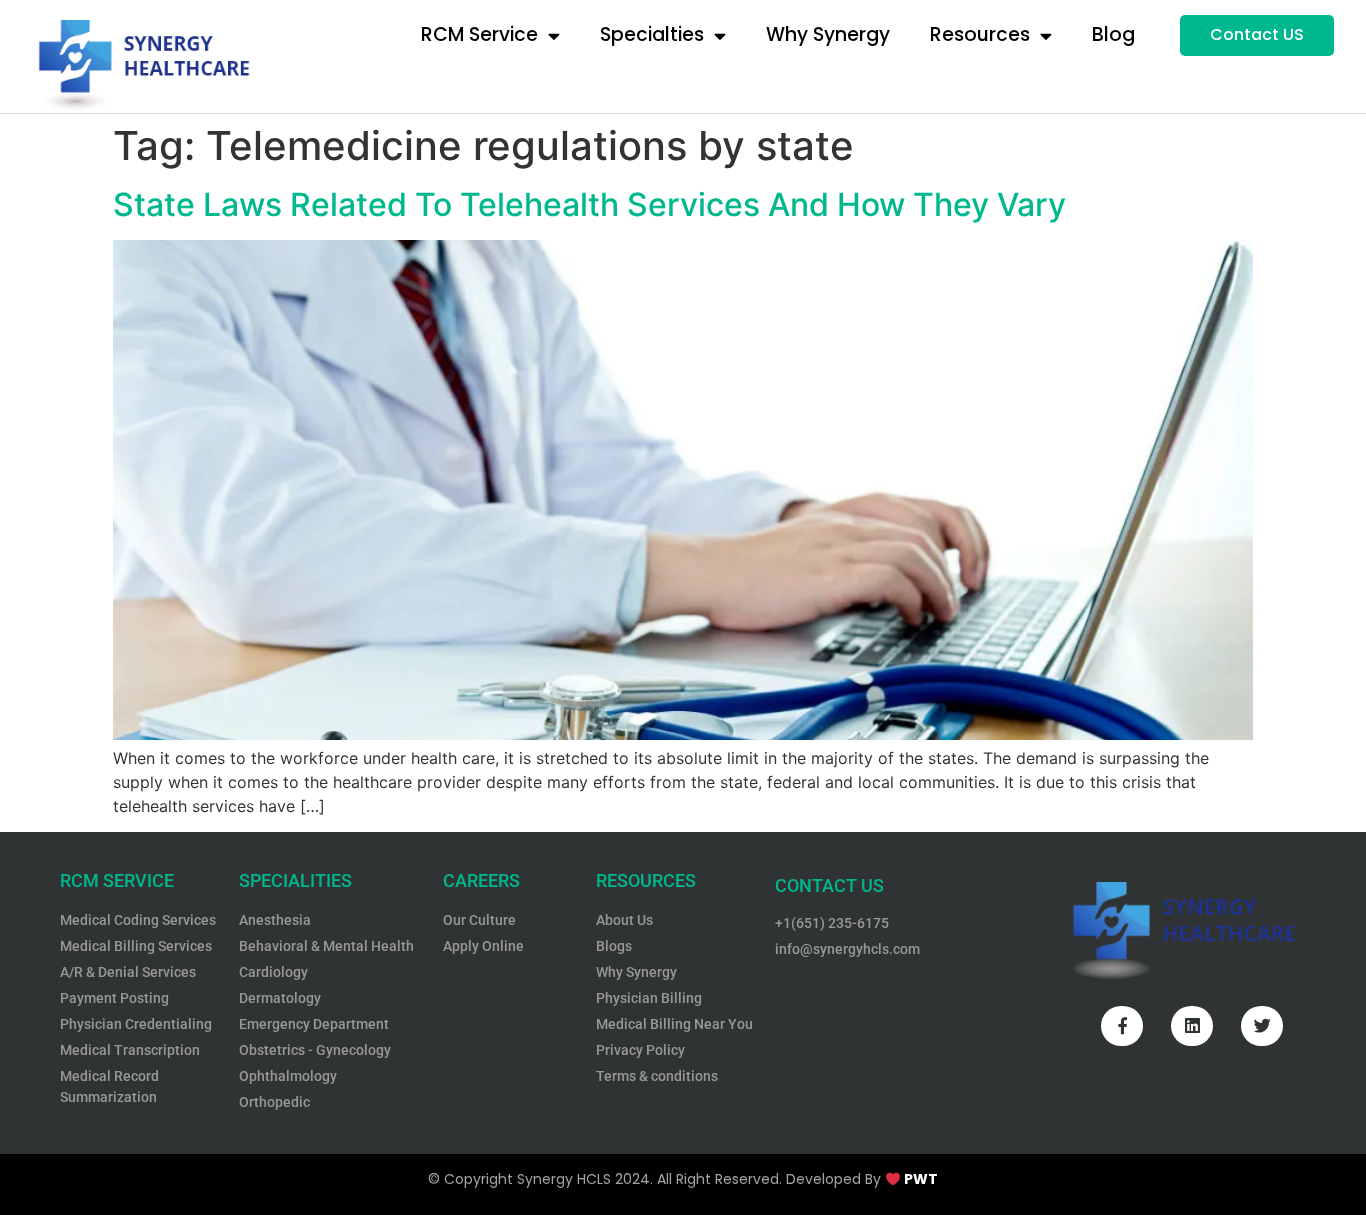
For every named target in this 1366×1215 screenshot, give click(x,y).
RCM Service (479, 34)
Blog (1113, 34)
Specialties (652, 34)
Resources (980, 34)
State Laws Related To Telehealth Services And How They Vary (589, 204)
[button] (1257, 35)
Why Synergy (828, 34)
